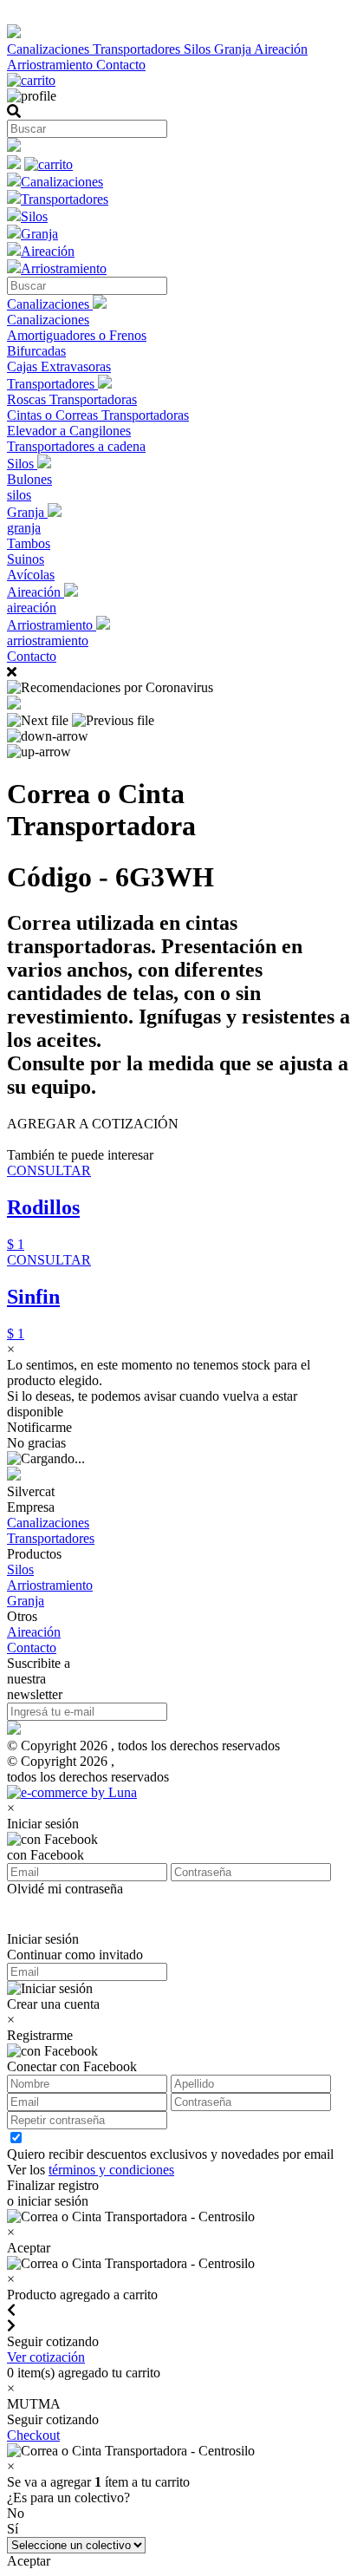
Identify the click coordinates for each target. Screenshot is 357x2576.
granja (24, 528)
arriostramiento (48, 641)
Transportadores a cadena (76, 446)
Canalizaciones (50, 49)
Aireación (281, 49)
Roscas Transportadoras (72, 399)
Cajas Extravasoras (59, 366)
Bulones (29, 479)
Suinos (26, 559)
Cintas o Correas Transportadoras (98, 415)
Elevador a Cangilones (69, 431)
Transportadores (138, 49)
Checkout (33, 2435)
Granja (234, 49)
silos (19, 495)
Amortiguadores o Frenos (77, 335)
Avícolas (31, 575)
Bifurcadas (36, 351)
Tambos (29, 543)
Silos (199, 49)
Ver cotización (46, 2357)
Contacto (121, 65)
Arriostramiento (52, 65)
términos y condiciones (111, 2170)
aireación (32, 608)
